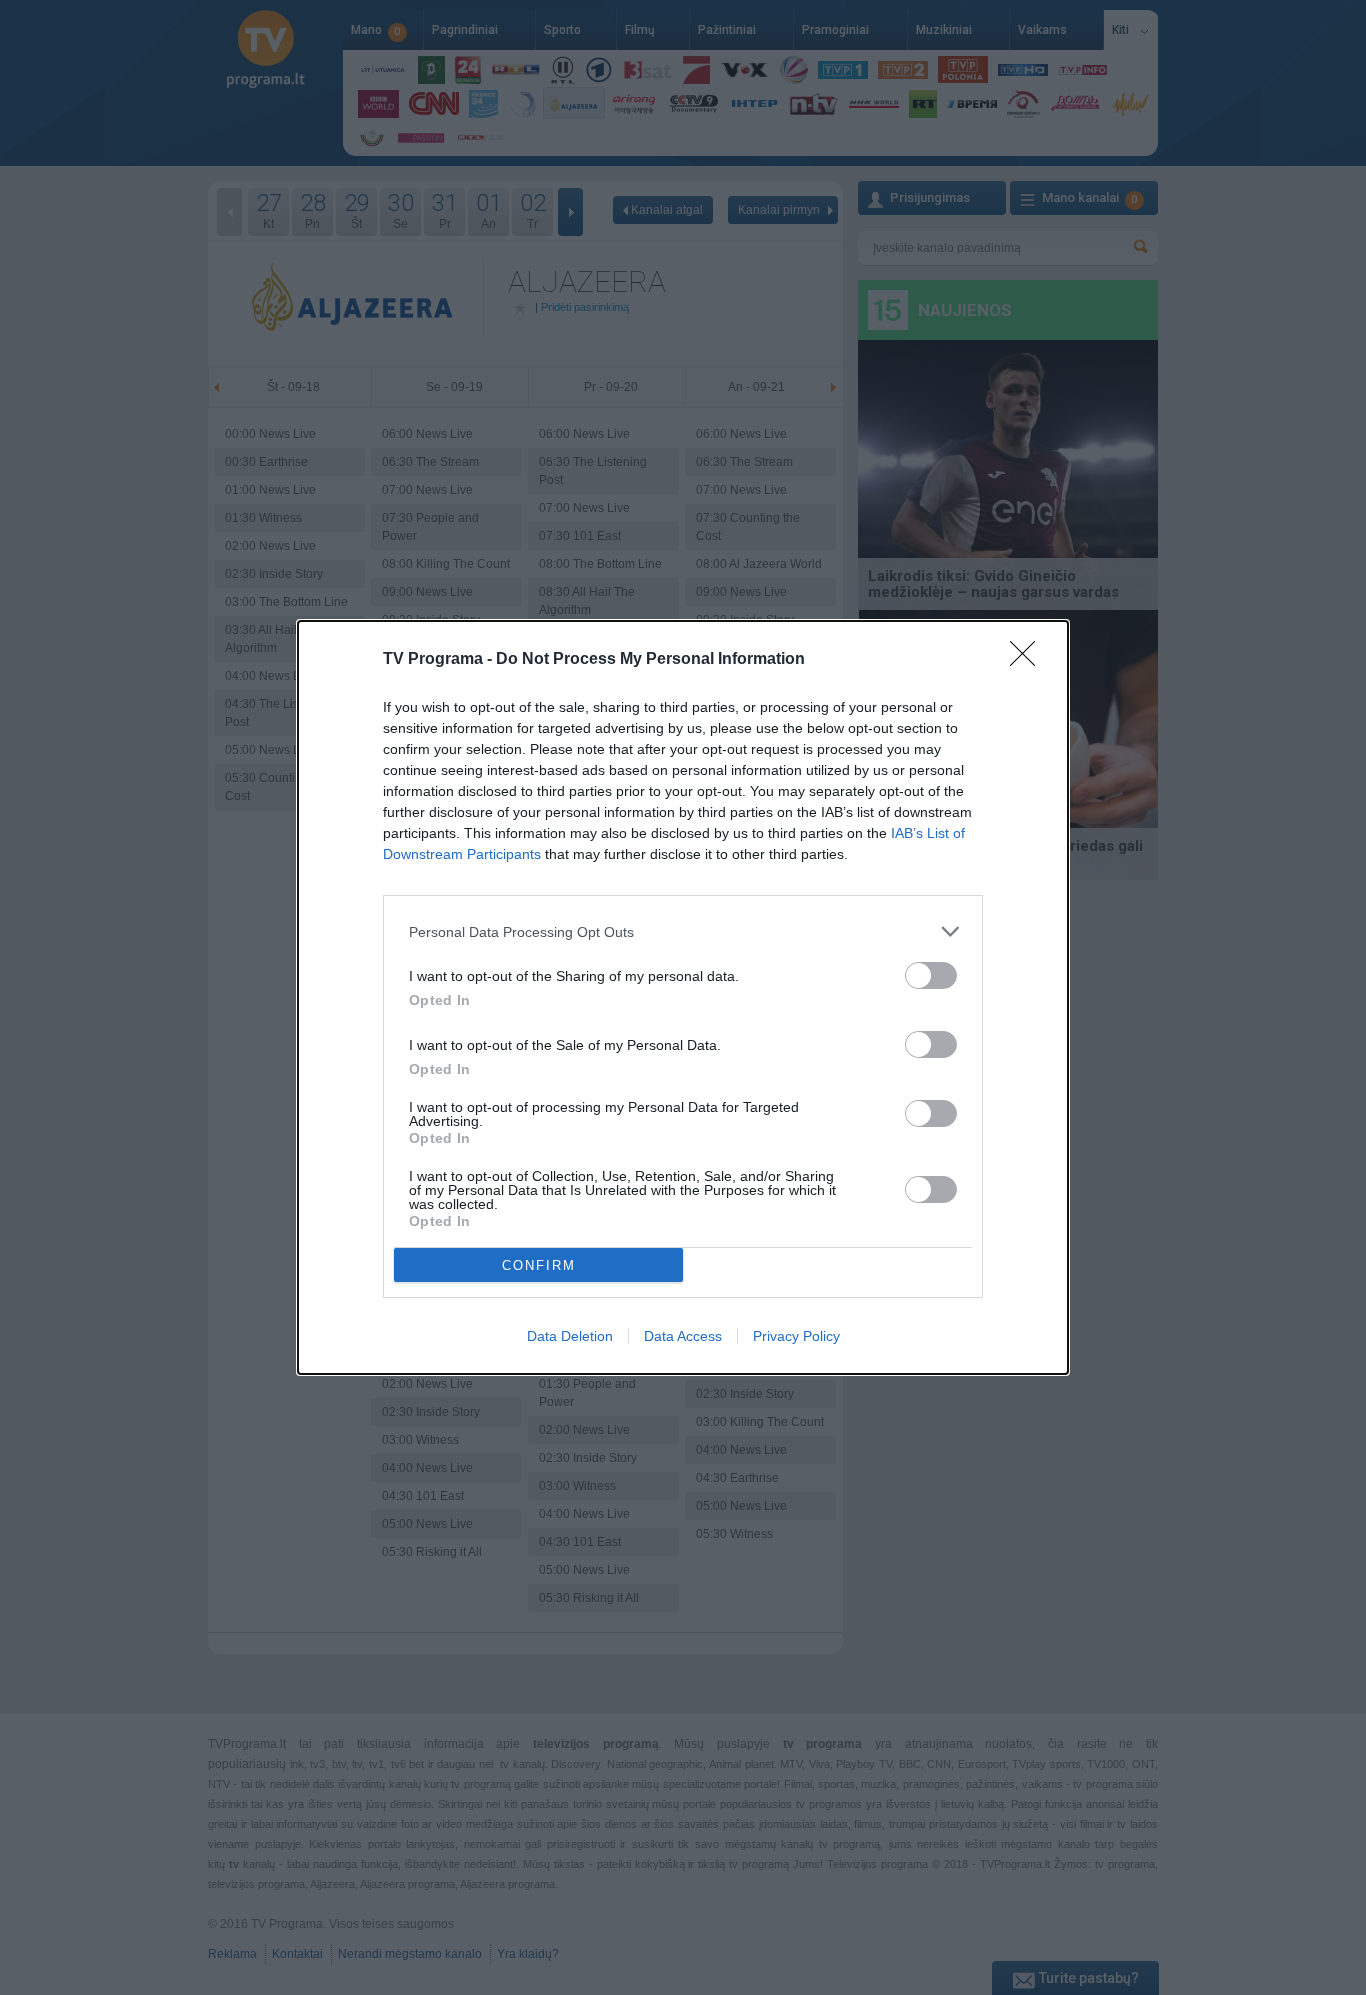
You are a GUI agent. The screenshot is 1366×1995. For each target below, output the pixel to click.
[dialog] (683, 997)
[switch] (931, 975)
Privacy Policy (796, 1336)
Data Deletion (570, 1336)
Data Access (683, 1336)
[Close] (1029, 660)
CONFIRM (539, 1265)
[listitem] (683, 931)
